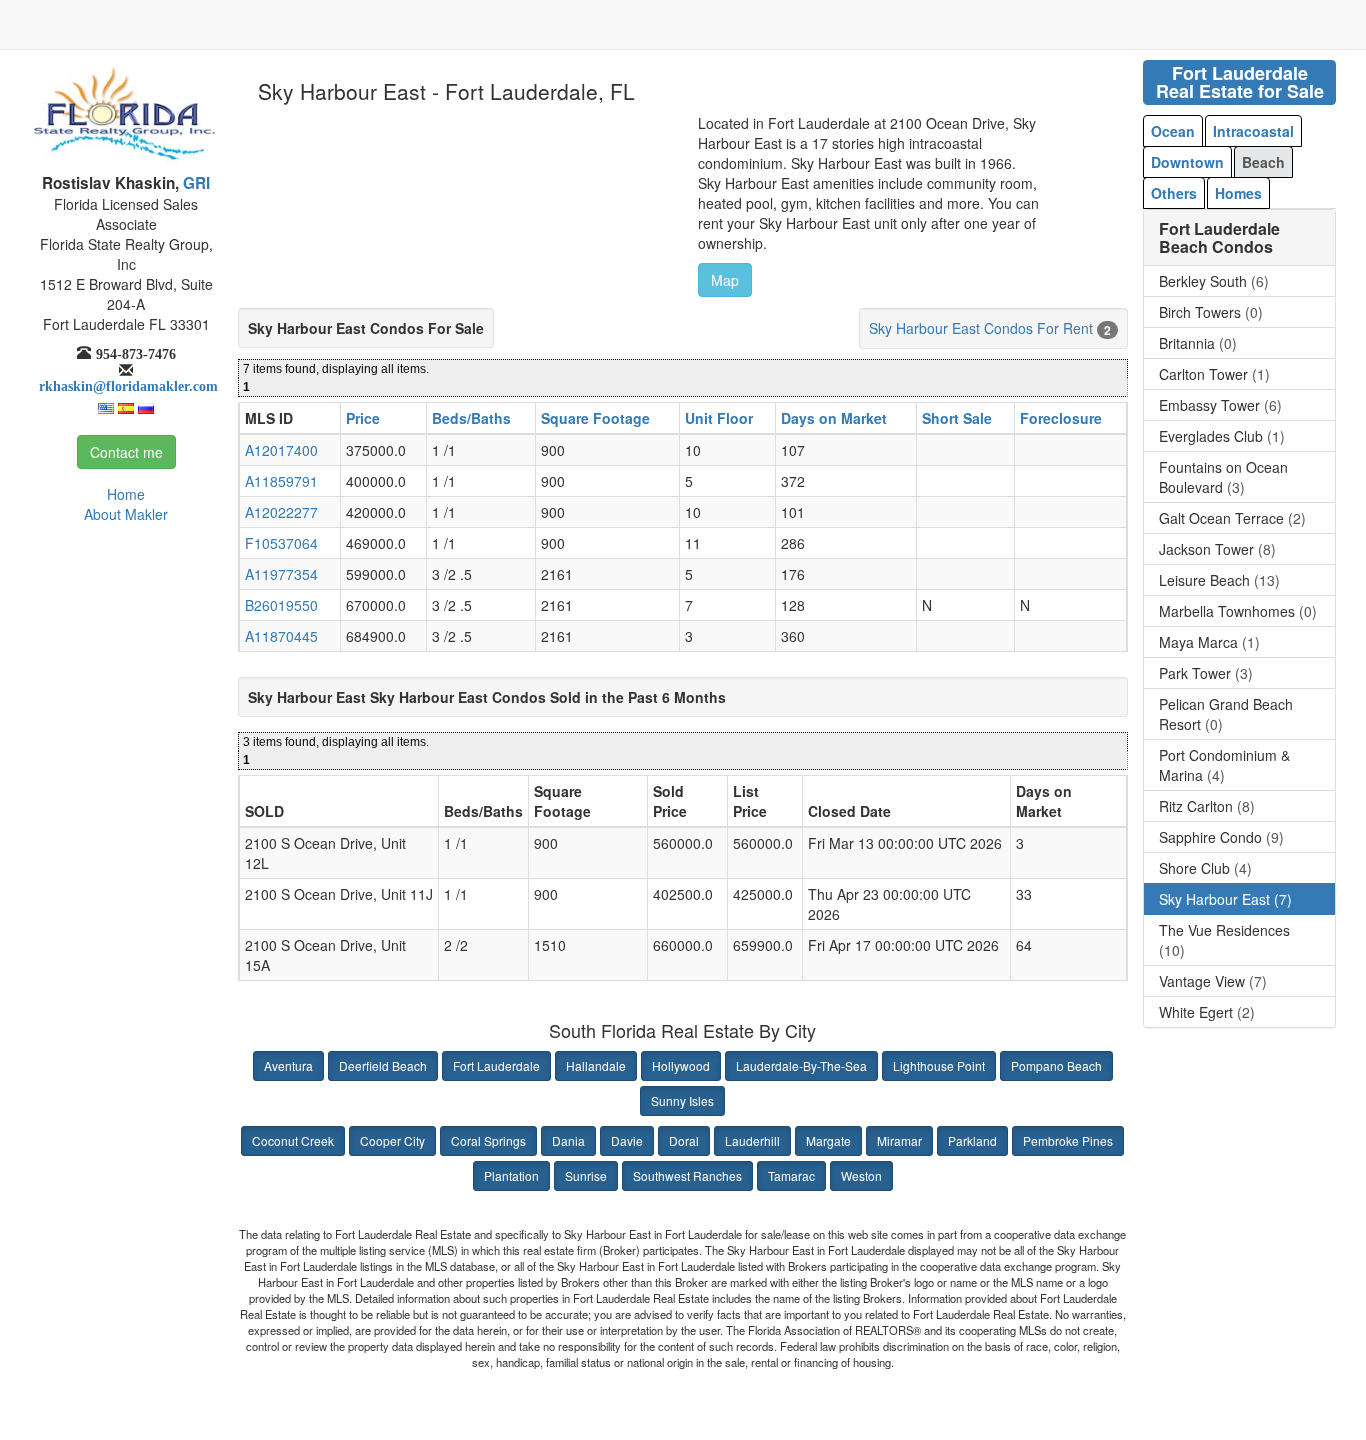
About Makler (126, 514)
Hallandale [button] (596, 1065)
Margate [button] (828, 1140)
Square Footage (595, 418)
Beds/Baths (471, 418)
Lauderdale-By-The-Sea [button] (801, 1065)
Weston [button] (861, 1175)
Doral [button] (684, 1140)
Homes (1238, 193)
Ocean (1173, 131)
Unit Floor (719, 418)
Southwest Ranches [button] (687, 1175)
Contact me (126, 452)
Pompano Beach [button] (1056, 1065)
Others (1174, 193)
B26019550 (281, 605)
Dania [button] (568, 1140)
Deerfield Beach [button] (383, 1065)
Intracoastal (1253, 131)
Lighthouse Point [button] (939, 1065)
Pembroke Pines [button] (1068, 1140)
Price (363, 418)
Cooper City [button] (392, 1140)
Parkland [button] (972, 1140)
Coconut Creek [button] (293, 1140)
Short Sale (957, 418)
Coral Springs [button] (488, 1140)
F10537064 (281, 543)
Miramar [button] (899, 1140)
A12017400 (281, 450)
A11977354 (281, 574)
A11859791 (281, 481)
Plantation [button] (511, 1175)
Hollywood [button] (681, 1065)
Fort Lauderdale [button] (496, 1065)
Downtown (1187, 162)
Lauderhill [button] (752, 1140)
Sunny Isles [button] (682, 1100)
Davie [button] (627, 1140)
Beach (1263, 162)
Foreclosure (1061, 418)
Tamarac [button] (791, 1175)
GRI (194, 183)
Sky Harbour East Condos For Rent (981, 328)
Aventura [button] (288, 1065)
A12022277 (281, 512)
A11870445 (281, 636)
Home (126, 494)
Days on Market (834, 418)
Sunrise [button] (586, 1175)
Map (725, 280)
